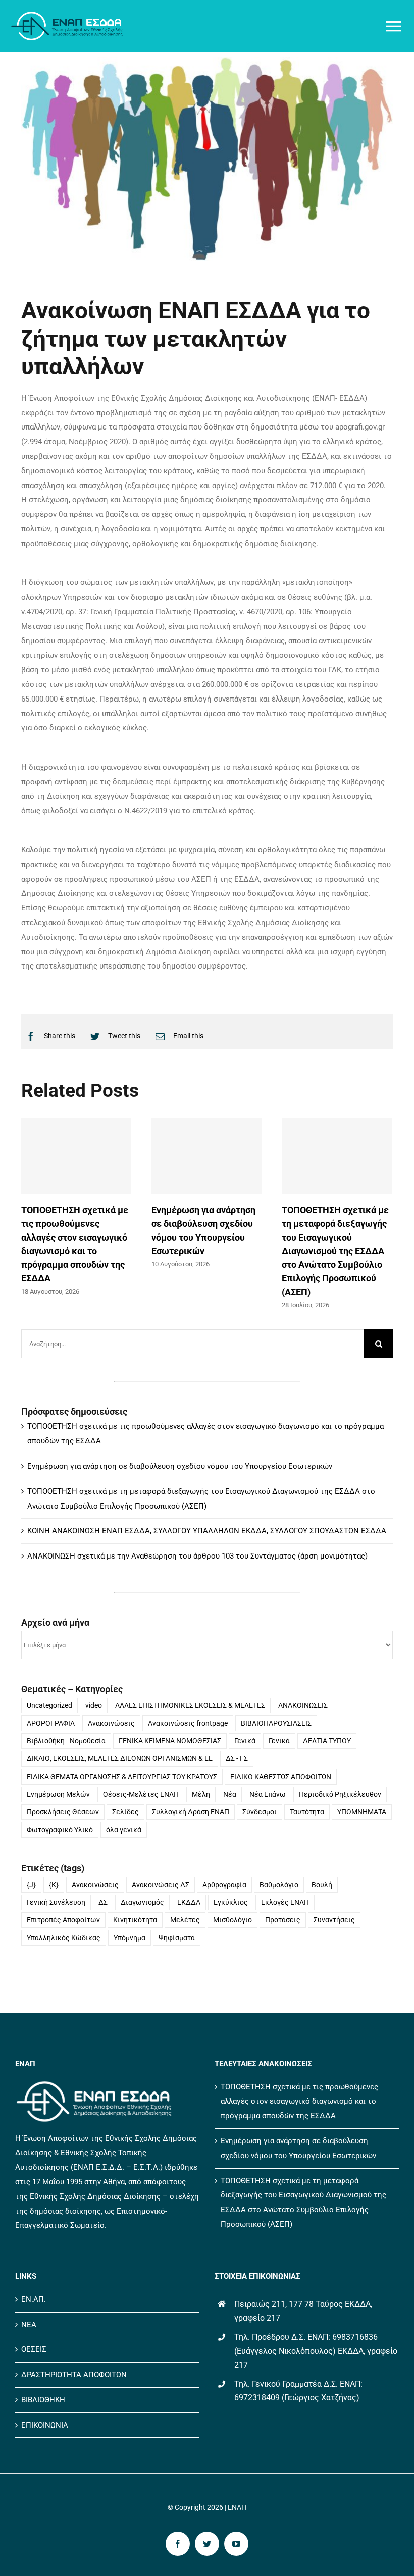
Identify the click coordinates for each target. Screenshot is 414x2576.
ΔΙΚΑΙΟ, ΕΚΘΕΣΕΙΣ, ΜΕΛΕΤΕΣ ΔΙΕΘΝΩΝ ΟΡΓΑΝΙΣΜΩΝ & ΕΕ (120, 1758)
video (94, 1705)
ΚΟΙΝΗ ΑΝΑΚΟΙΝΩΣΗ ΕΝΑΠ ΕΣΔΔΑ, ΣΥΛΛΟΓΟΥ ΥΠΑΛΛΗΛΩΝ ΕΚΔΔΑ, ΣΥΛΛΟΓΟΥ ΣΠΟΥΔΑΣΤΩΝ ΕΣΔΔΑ (207, 1531)
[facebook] (178, 2544)
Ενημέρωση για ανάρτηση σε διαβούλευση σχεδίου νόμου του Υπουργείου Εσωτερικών (180, 1466)
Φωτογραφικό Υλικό (60, 1830)
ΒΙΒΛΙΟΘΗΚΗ (43, 2400)
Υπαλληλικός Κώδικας (64, 1938)
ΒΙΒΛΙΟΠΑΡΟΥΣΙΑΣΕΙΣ (276, 1723)
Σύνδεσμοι (260, 1812)
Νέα (230, 1794)
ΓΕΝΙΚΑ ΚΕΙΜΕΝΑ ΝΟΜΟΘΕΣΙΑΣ (170, 1741)
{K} (54, 1885)
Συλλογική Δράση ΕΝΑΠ (191, 1812)
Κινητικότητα (135, 1920)
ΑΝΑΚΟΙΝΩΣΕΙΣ (303, 1705)
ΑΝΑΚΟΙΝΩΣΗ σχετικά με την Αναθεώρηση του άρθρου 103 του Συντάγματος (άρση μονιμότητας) (197, 1556)
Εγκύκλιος (231, 1902)
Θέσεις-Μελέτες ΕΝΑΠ (141, 1794)
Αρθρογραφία (224, 1885)
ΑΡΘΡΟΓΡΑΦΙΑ (51, 1723)
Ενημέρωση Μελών (58, 1794)
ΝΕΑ (29, 2325)
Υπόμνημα (130, 1938)
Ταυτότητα (307, 1812)
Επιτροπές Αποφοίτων (63, 1920)
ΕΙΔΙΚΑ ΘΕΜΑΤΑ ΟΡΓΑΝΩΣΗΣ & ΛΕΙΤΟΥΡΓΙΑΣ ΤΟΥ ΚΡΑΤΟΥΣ (122, 1777)
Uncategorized (49, 1705)
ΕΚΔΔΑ (189, 1902)
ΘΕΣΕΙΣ (34, 2349)
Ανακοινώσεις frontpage (188, 1723)
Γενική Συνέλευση (56, 1902)
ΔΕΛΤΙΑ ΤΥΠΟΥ (327, 1741)
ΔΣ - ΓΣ (237, 1758)
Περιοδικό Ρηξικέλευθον (340, 1794)
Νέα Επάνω (268, 1794)
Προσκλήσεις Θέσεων (63, 1812)
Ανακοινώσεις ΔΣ (161, 1885)
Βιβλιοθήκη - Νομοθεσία (66, 1741)
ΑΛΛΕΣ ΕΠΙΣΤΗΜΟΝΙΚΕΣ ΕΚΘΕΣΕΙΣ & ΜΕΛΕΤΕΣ (190, 1705)
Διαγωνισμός (142, 1902)
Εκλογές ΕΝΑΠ (285, 1902)
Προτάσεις (283, 1920)
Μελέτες (185, 1920)
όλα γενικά (124, 1830)
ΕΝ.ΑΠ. (34, 2299)
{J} (31, 1885)
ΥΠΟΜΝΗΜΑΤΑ (362, 1812)
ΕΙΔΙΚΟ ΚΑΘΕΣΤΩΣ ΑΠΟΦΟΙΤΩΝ (281, 1777)
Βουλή (322, 1885)
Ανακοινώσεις (111, 1723)
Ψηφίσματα (177, 1938)
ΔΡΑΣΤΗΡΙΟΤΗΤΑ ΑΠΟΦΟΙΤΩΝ (74, 2375)
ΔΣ (103, 1902)
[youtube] (236, 2544)
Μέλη (201, 1794)
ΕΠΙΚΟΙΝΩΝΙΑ (45, 2425)
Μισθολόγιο (232, 1920)
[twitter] (207, 2544)
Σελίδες (125, 1812)
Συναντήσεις (334, 1920)
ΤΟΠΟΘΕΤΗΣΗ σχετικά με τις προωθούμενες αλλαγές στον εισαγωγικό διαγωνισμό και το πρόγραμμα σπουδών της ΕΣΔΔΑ (299, 2102)
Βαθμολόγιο (279, 1885)
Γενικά (245, 1741)
